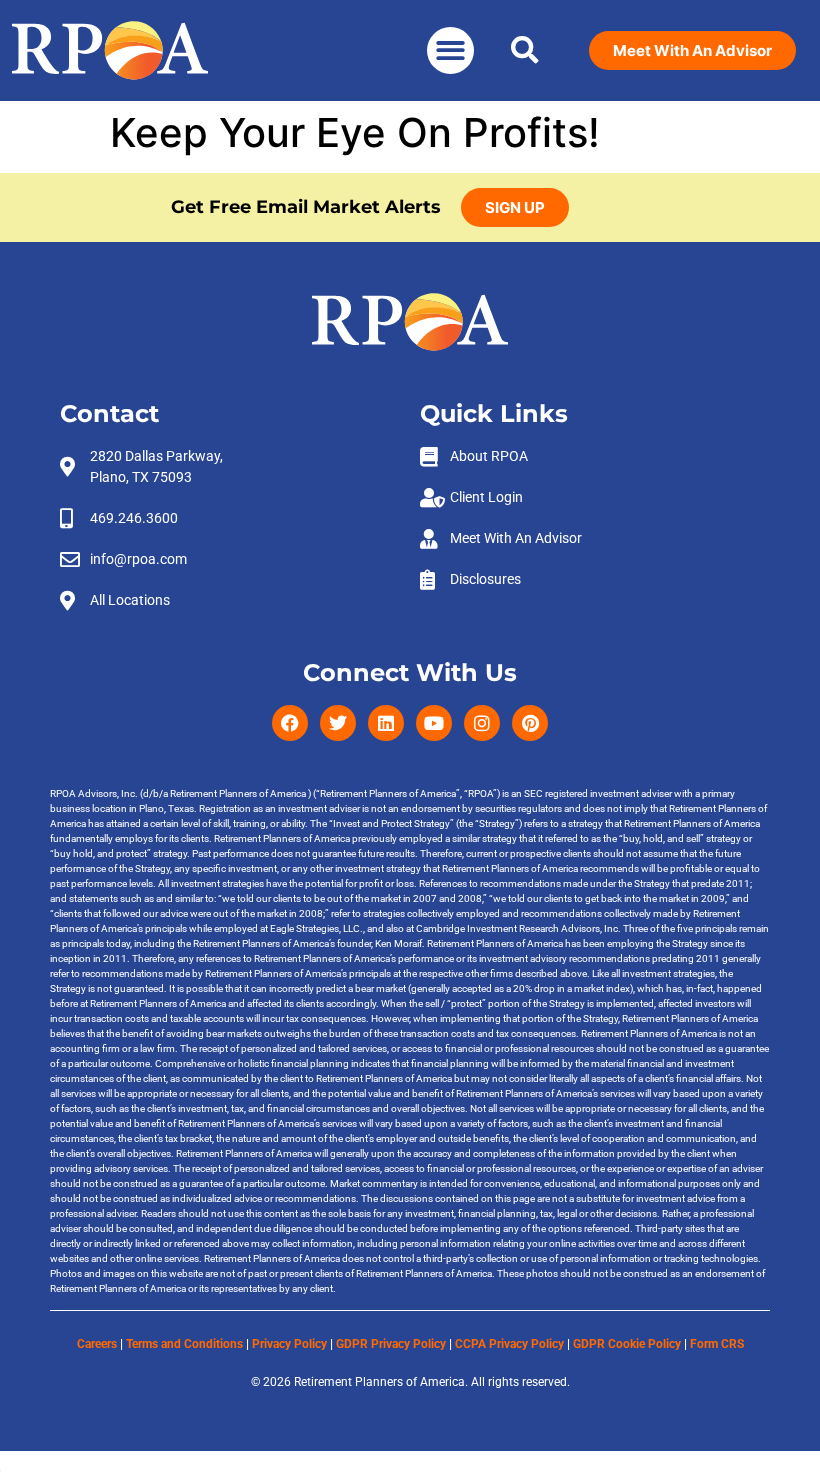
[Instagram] (482, 723)
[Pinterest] (530, 723)
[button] (450, 50)
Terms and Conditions (184, 1344)
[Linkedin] (386, 723)
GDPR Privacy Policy (391, 1344)
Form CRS (717, 1344)
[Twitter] (338, 723)
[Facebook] (290, 723)
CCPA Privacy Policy (509, 1344)
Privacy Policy (289, 1344)
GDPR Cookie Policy (627, 1344)
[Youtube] (434, 723)
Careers (97, 1344)
